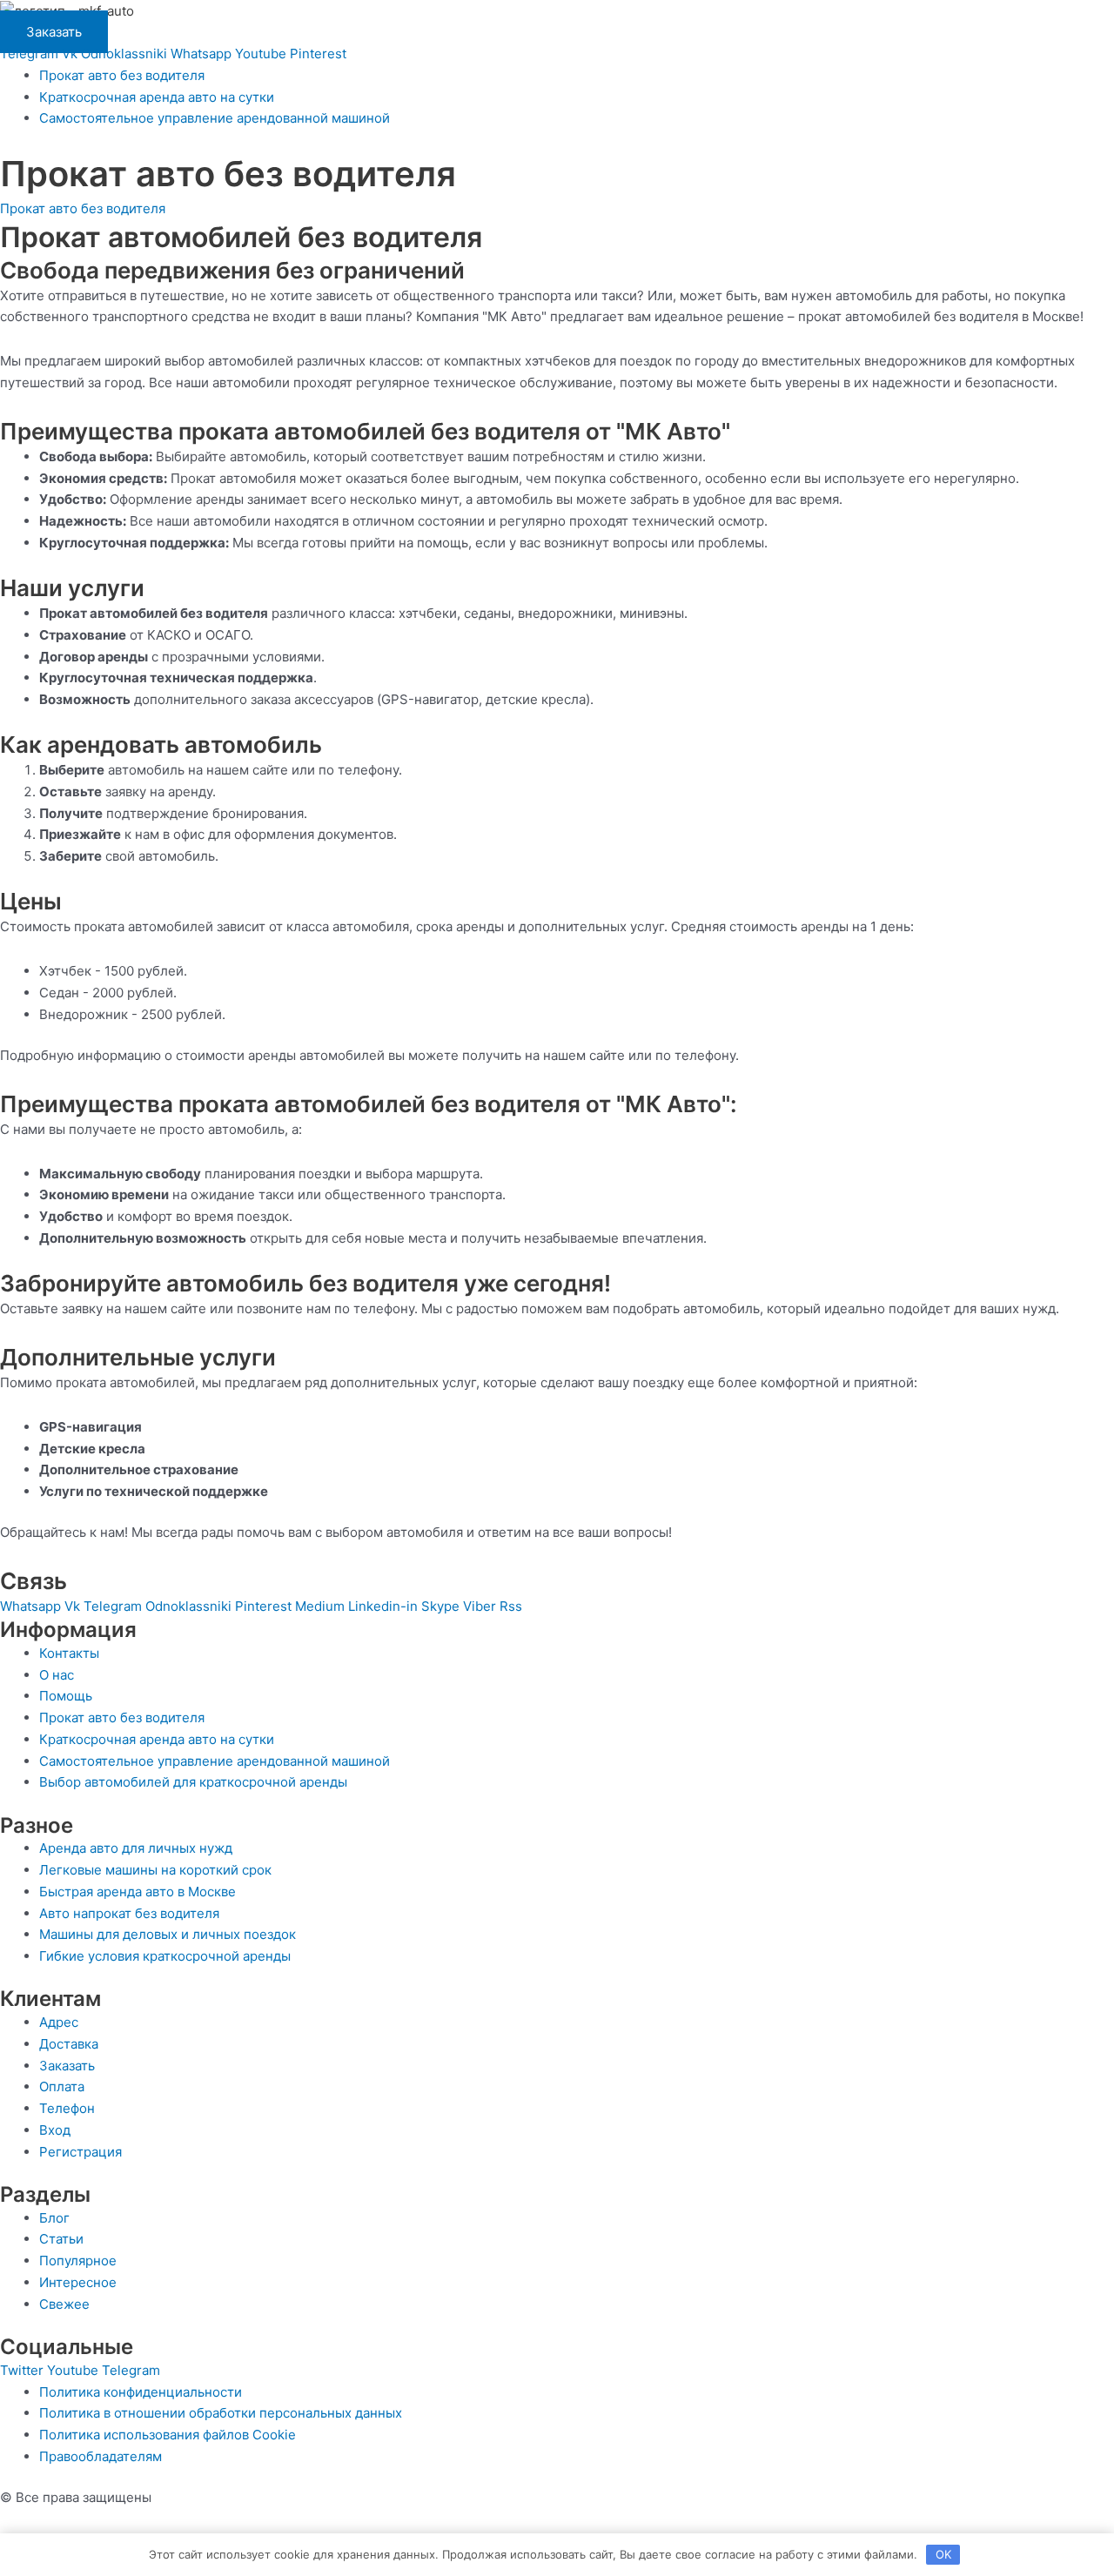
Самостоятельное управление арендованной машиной (215, 118)
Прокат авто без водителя (122, 75)
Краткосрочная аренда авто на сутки (157, 97)
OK (943, 2554)
